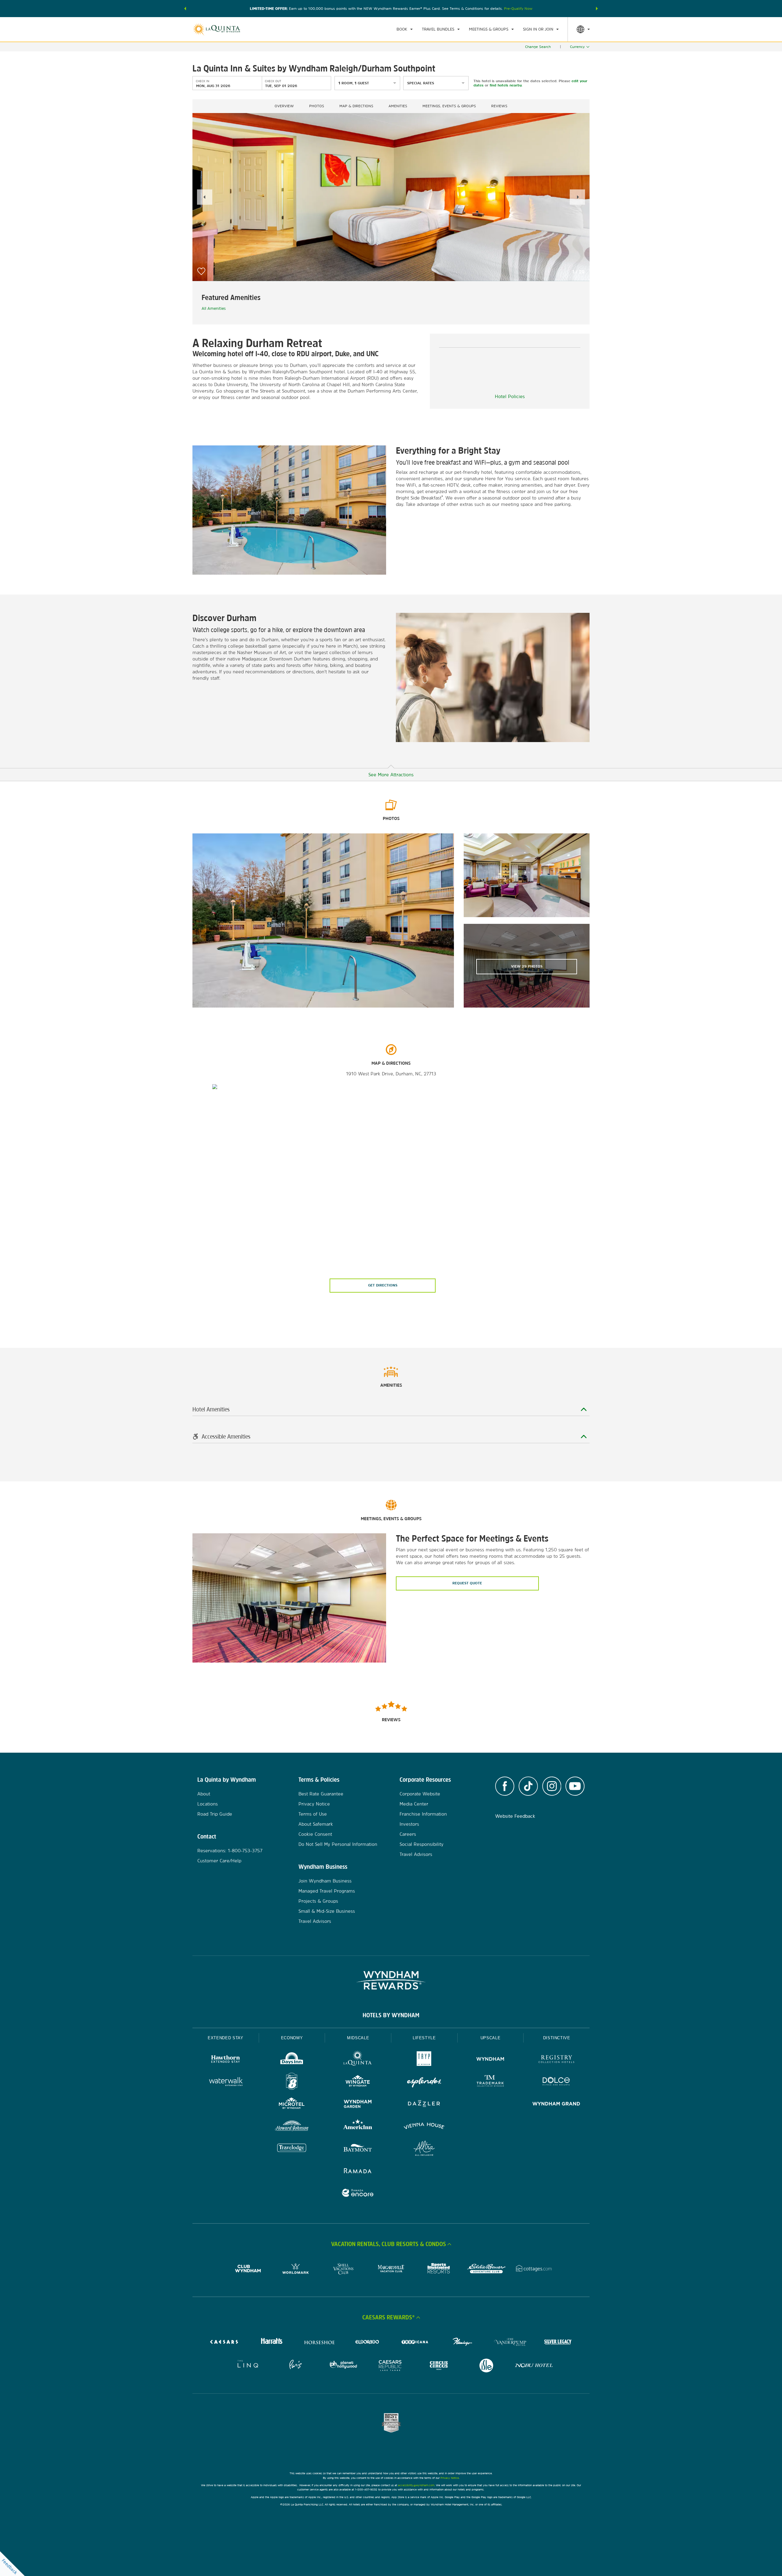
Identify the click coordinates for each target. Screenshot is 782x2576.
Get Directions (383, 1285)
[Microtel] (292, 2104)
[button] (185, 9)
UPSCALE (491, 2038)
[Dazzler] (424, 2104)
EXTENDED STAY (225, 2038)
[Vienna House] (424, 2127)
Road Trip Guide (215, 1814)
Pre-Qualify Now (518, 9)
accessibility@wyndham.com (416, 2485)
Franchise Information (423, 1814)
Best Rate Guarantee (321, 1794)
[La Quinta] (358, 2060)
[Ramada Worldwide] (358, 2171)
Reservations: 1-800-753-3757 (230, 1851)
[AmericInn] (358, 2127)
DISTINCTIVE (557, 2038)
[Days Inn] (292, 2060)
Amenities (398, 106)
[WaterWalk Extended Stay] (226, 2082)
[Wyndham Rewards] (391, 1980)
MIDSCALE (358, 2038)
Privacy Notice (314, 1804)
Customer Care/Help (219, 1861)
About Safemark (316, 1824)
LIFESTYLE (424, 2038)
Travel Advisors (315, 1921)
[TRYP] (424, 2060)
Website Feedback (515, 1816)
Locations (208, 1804)
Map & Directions (356, 106)
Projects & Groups (318, 1901)
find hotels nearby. (506, 85)
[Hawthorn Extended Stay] (226, 2060)
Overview (284, 106)
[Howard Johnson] (292, 2127)
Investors (409, 1824)
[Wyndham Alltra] (424, 2149)
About (204, 1794)
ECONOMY (292, 2038)
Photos (317, 106)
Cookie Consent (315, 1834)
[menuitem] (405, 29)
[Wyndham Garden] (358, 2104)
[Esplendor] (424, 2082)
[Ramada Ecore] (358, 2194)
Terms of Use (313, 1814)
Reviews (499, 106)
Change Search (538, 47)
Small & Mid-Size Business (327, 1911)
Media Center (414, 1804)
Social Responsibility (422, 1844)
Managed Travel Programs (327, 1891)
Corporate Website (420, 1794)
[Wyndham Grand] (556, 2104)
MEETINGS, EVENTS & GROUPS (449, 106)
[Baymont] (358, 2149)
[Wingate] (358, 2082)
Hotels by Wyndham (391, 2015)
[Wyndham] (490, 2060)
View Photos (527, 966)
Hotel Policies (510, 396)
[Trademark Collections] (490, 2082)
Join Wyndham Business (325, 1881)
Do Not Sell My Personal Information (338, 1844)
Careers (408, 1834)
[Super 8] (292, 2082)
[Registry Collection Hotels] (556, 2060)
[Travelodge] (292, 2149)
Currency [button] (577, 47)
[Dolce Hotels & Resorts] (556, 2082)
